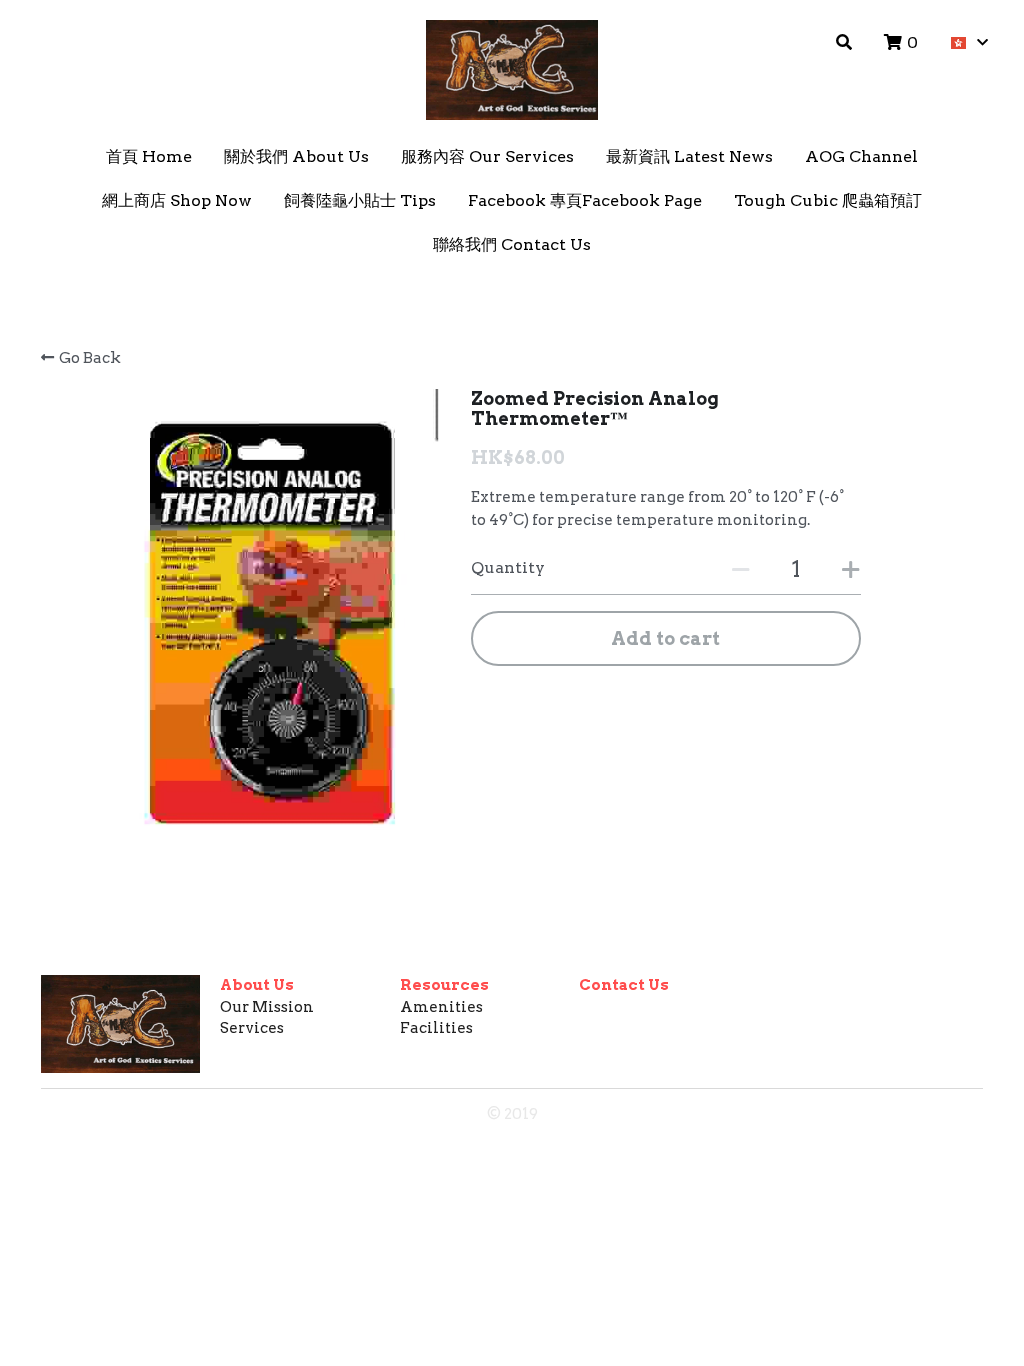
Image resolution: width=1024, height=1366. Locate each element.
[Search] (844, 42)
